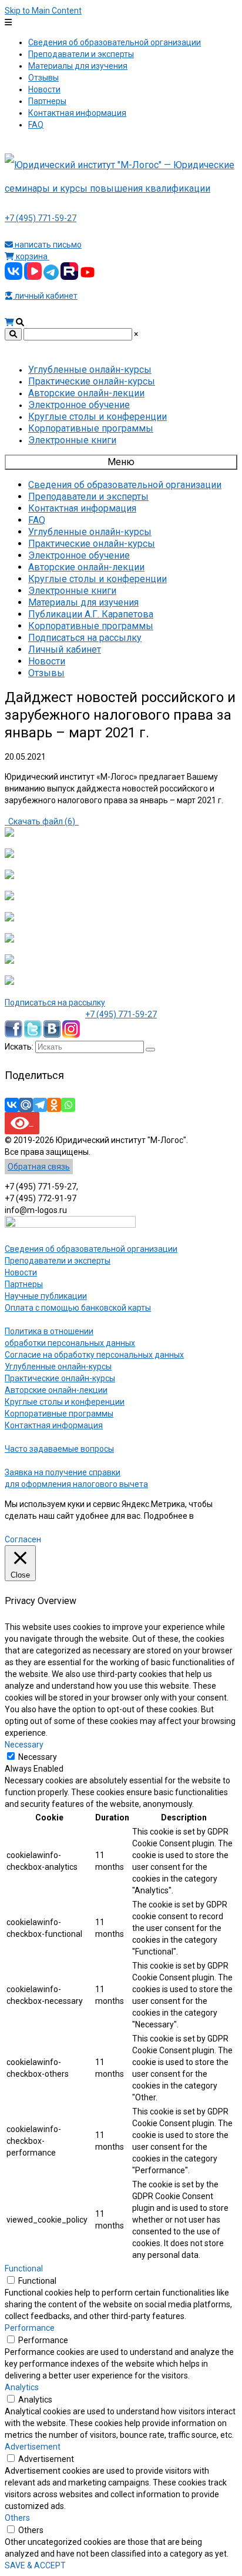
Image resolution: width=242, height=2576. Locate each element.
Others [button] (17, 2518)
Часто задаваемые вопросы (59, 1449)
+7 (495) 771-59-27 (41, 218)
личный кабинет (45, 296)
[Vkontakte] (12, 1105)
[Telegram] (40, 1105)
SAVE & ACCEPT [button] (35, 2565)
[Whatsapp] (68, 1105)
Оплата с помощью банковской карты (78, 1308)
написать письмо (47, 245)
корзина (32, 256)
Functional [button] (24, 2268)
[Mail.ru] (26, 1105)
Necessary (38, 1757)
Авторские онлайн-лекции (56, 1390)
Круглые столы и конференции (65, 1402)
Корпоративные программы (59, 1414)
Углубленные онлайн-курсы (58, 1366)
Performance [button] (30, 2328)
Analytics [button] (22, 2387)
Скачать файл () (42, 821)
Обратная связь (39, 1167)
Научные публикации (46, 1296)
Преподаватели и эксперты (58, 1261)
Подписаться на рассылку (55, 1003)
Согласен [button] (23, 1539)
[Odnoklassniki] (54, 1105)
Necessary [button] (24, 1745)
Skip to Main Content (43, 11)
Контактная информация (54, 1425)
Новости (21, 1272)
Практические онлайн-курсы (60, 1378)
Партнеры (24, 1284)
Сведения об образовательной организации (91, 1249)
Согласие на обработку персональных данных (94, 1355)
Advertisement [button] (33, 2447)
